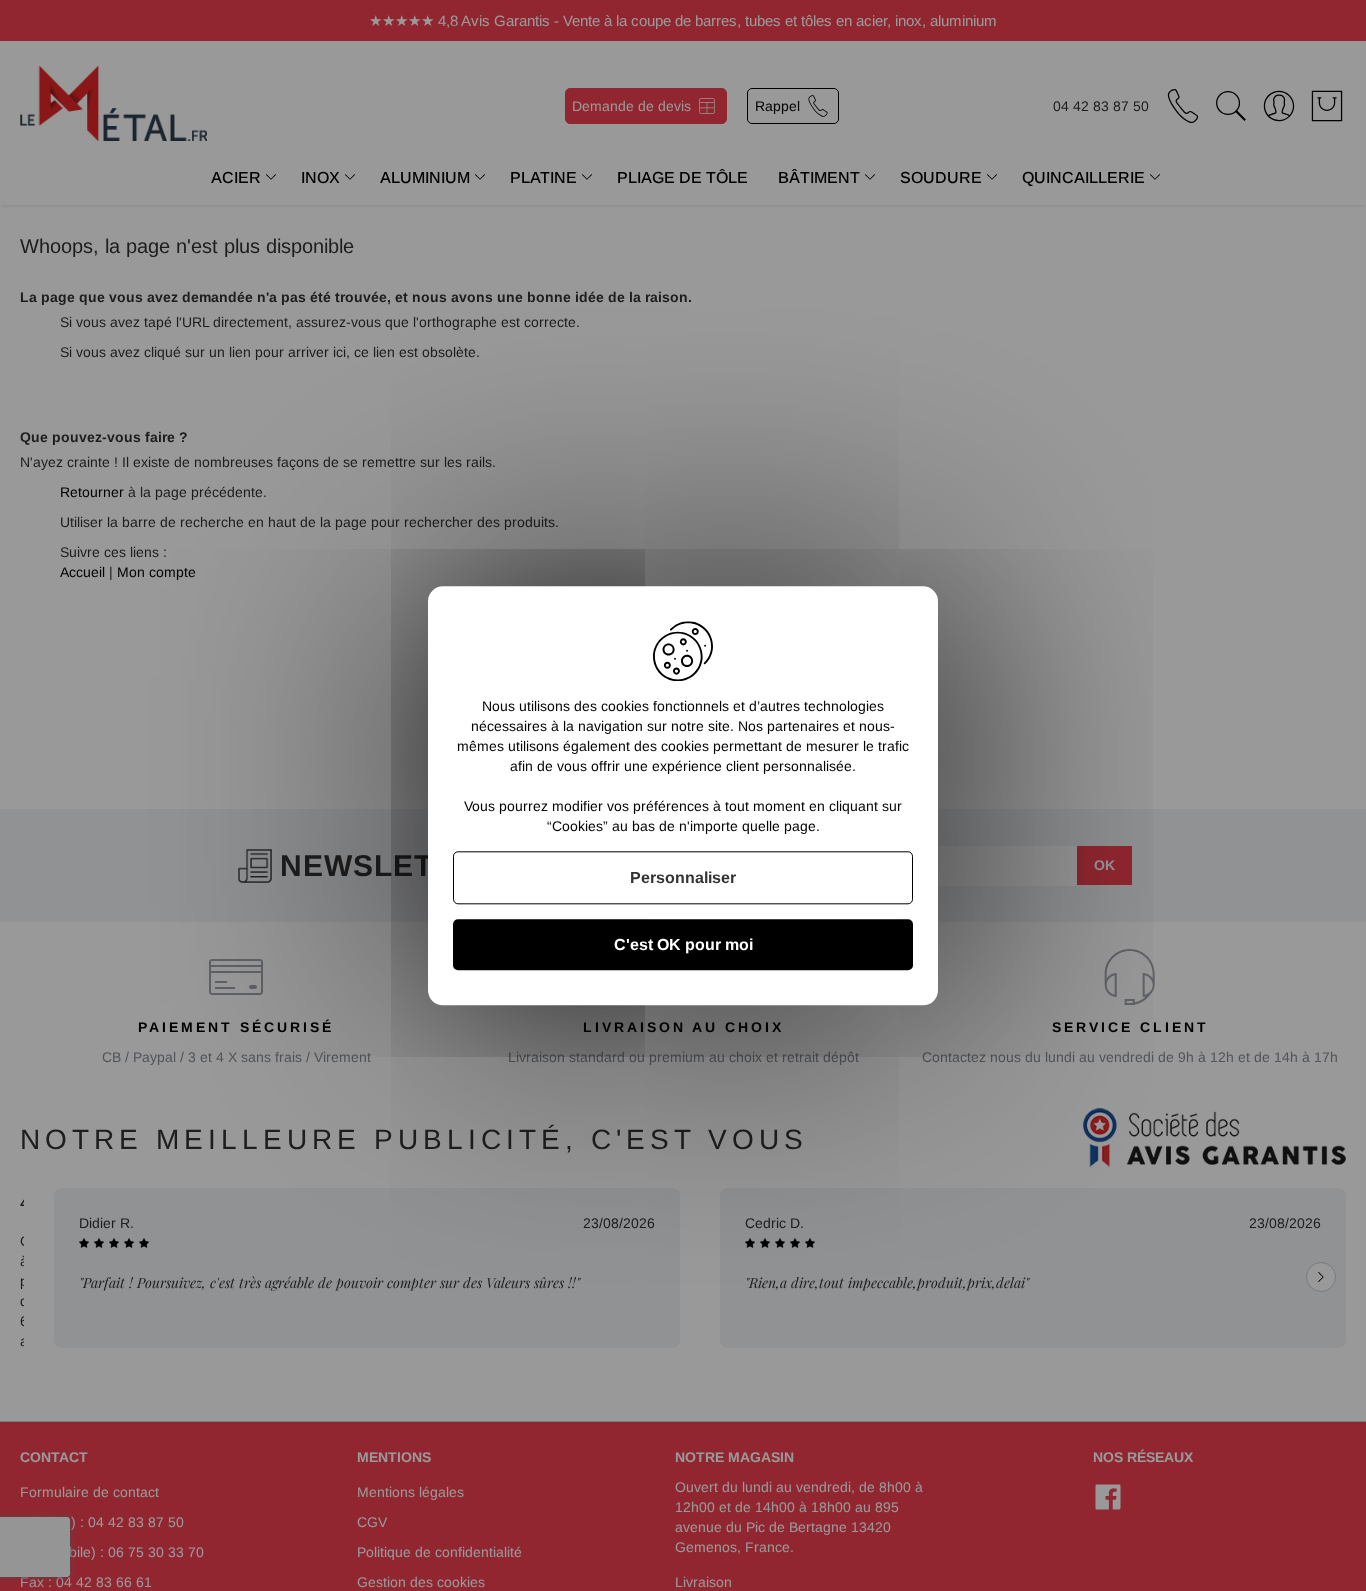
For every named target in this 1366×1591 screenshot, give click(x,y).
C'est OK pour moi (683, 944)
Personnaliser (683, 877)
